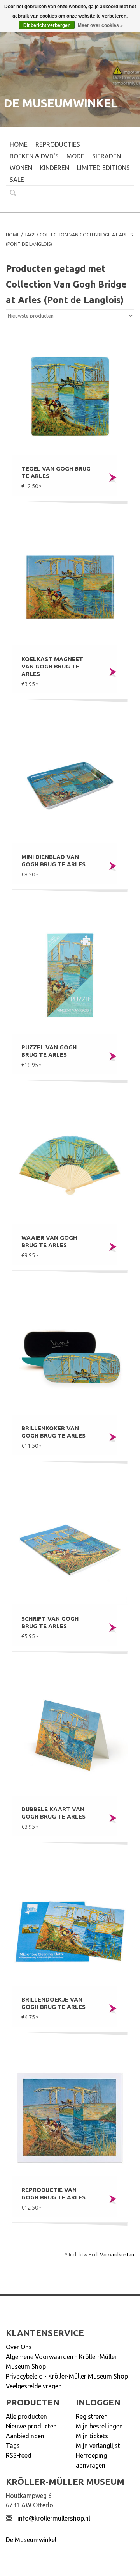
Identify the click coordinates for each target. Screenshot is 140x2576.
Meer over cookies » (100, 25)
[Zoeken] (10, 193)
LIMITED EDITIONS (103, 168)
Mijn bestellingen (99, 2426)
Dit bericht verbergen (47, 25)
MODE (75, 156)
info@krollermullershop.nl (54, 2518)
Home (19, 144)
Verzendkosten (117, 2254)
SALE (17, 180)
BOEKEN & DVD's (34, 156)
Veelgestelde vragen (34, 2386)
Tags (30, 235)
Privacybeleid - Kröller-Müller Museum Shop (67, 2376)
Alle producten (26, 2416)
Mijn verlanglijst (98, 2446)
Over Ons (19, 2347)
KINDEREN (55, 168)
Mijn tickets (92, 2436)
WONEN (21, 168)
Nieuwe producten (31, 2426)
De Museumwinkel (31, 2540)
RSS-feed (19, 2455)
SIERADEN (107, 156)
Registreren (92, 2416)
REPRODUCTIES (58, 144)
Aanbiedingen (25, 2436)
